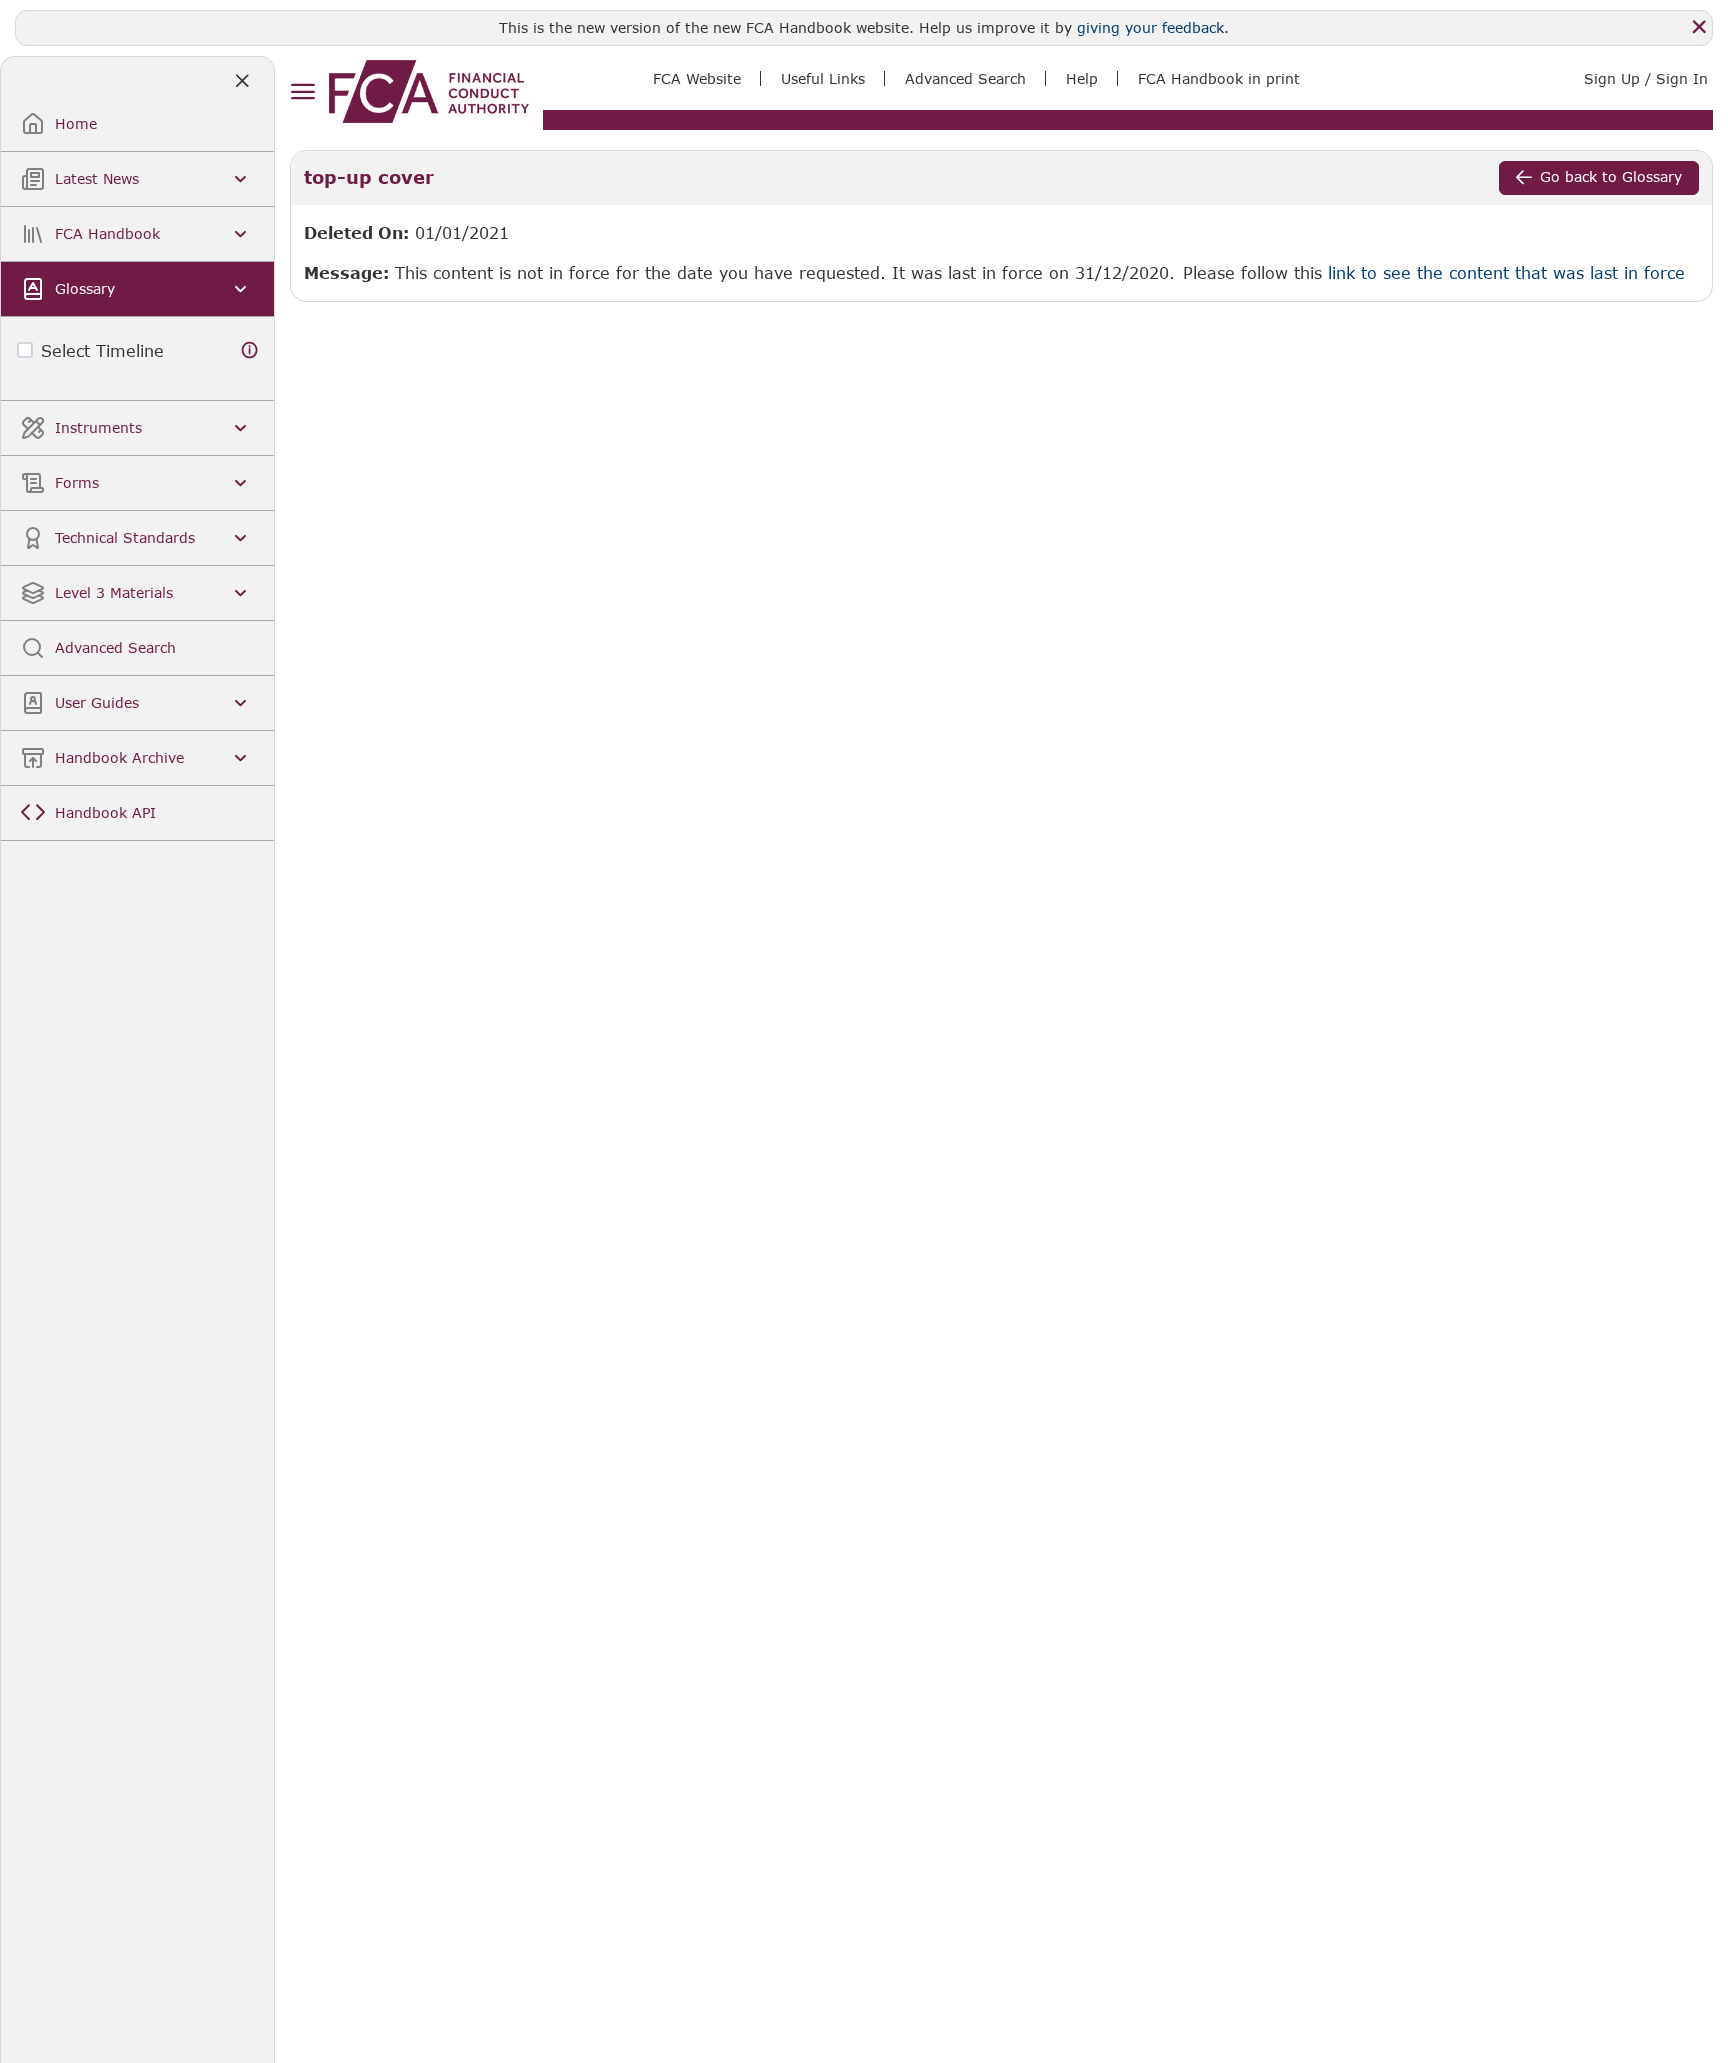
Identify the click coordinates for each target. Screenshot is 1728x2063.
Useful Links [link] (823, 78)
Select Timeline (102, 350)
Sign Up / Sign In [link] (1646, 78)
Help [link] (1082, 78)
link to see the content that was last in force (1506, 272)
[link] (429, 91)
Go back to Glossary (1611, 176)
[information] (250, 350)
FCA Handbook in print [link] (1219, 78)
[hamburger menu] (302, 92)
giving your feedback (1150, 27)
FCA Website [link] (697, 78)
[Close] (1699, 27)
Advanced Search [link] (965, 78)
